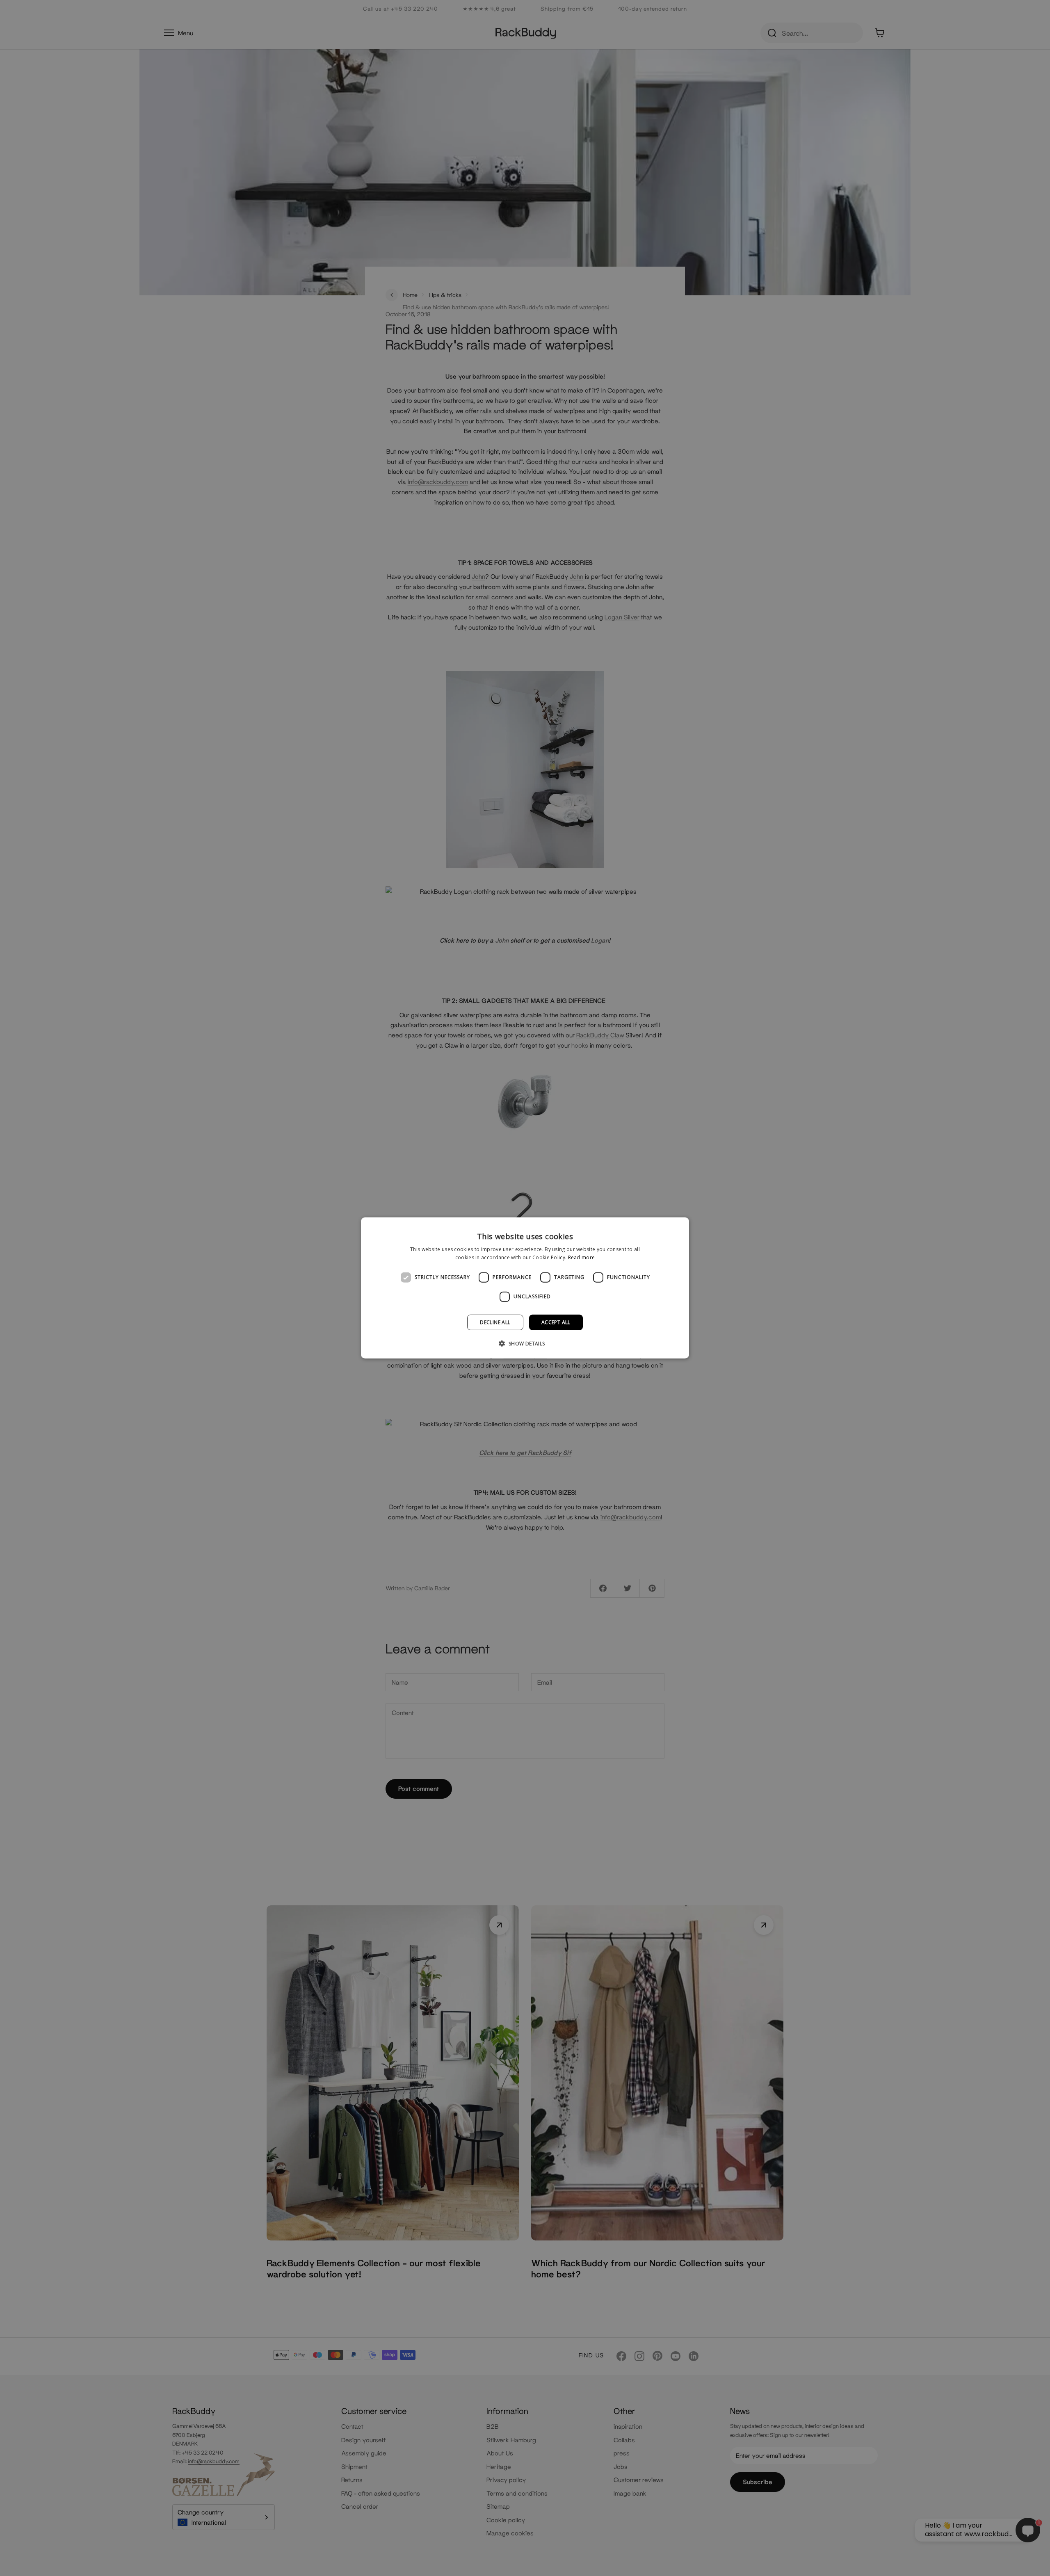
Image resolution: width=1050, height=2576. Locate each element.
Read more (582, 1257)
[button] (525, 1343)
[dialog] (525, 1288)
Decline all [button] (495, 1322)
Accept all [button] (556, 1322)
